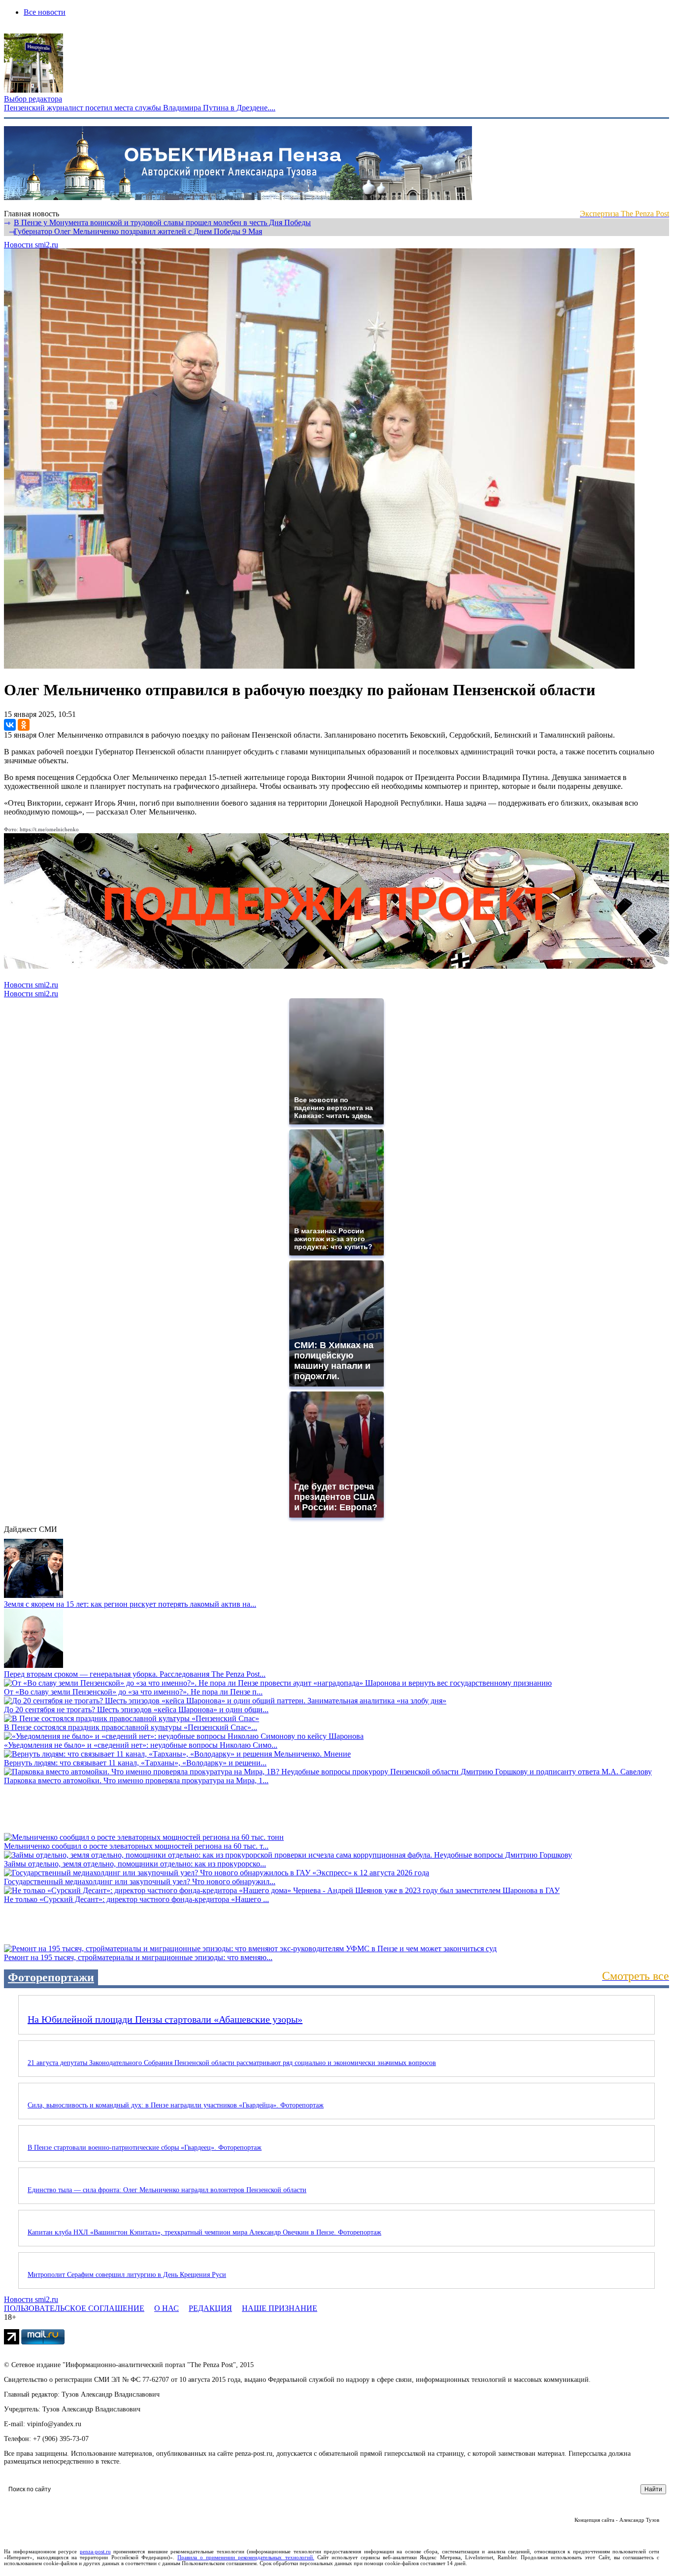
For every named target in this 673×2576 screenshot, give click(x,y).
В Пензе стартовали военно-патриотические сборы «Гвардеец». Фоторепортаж (145, 2148)
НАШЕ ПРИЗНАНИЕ (280, 2308)
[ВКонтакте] (10, 725)
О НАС (167, 2308)
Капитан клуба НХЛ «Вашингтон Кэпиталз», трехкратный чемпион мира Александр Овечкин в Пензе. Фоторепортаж (204, 2232)
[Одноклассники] (24, 725)
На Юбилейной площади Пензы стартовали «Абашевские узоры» (165, 2019)
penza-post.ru (95, 2551)
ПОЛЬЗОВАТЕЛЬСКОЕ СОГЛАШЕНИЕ (74, 2308)
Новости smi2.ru (31, 245)
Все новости (45, 12)
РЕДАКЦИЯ (210, 2308)
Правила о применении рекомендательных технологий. (246, 2557)
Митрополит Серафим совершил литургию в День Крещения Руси (127, 2275)
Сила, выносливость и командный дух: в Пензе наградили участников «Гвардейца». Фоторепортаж (176, 2105)
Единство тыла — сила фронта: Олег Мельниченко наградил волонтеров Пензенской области (167, 2190)
